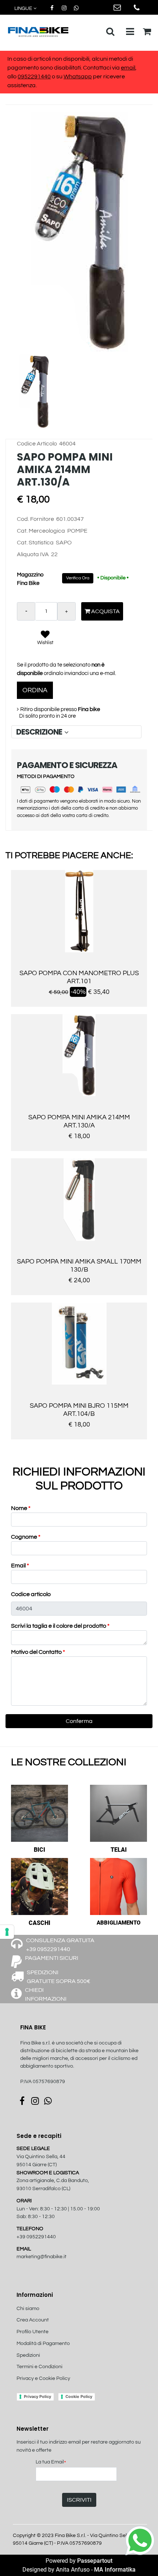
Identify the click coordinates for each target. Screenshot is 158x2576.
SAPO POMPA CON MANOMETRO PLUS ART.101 (79, 977)
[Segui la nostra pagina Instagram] (64, 8)
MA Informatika (115, 2570)
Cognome (26, 1537)
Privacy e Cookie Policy (43, 2378)
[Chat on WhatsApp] (140, 2540)
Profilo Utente (33, 2332)
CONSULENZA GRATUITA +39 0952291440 (60, 1945)
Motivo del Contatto (38, 1652)
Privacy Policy (37, 2396)
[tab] (76, 732)
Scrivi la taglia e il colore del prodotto (60, 1626)
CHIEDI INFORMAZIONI (46, 1994)
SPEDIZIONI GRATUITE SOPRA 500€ (59, 1977)
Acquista (105, 611)
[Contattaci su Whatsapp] (76, 8)
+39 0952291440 (36, 2237)
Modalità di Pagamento (43, 2344)
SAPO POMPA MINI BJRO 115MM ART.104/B (79, 1410)
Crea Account (33, 2320)
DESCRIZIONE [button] (40, 732)
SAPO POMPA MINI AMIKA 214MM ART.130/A (79, 1121)
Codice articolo (31, 1594)
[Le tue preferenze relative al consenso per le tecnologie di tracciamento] (7, 1932)
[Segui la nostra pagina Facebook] (52, 8)
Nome (21, 1508)
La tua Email (51, 2463)
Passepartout (95, 2561)
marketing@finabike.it (42, 2257)
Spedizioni (28, 2355)
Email (20, 1566)
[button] (79, 232)
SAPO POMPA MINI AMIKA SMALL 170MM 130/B (79, 1266)
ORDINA (35, 690)
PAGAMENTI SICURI (52, 1958)
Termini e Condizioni (39, 2367)
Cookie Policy (79, 2396)
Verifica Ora (78, 578)
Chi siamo (28, 2309)
